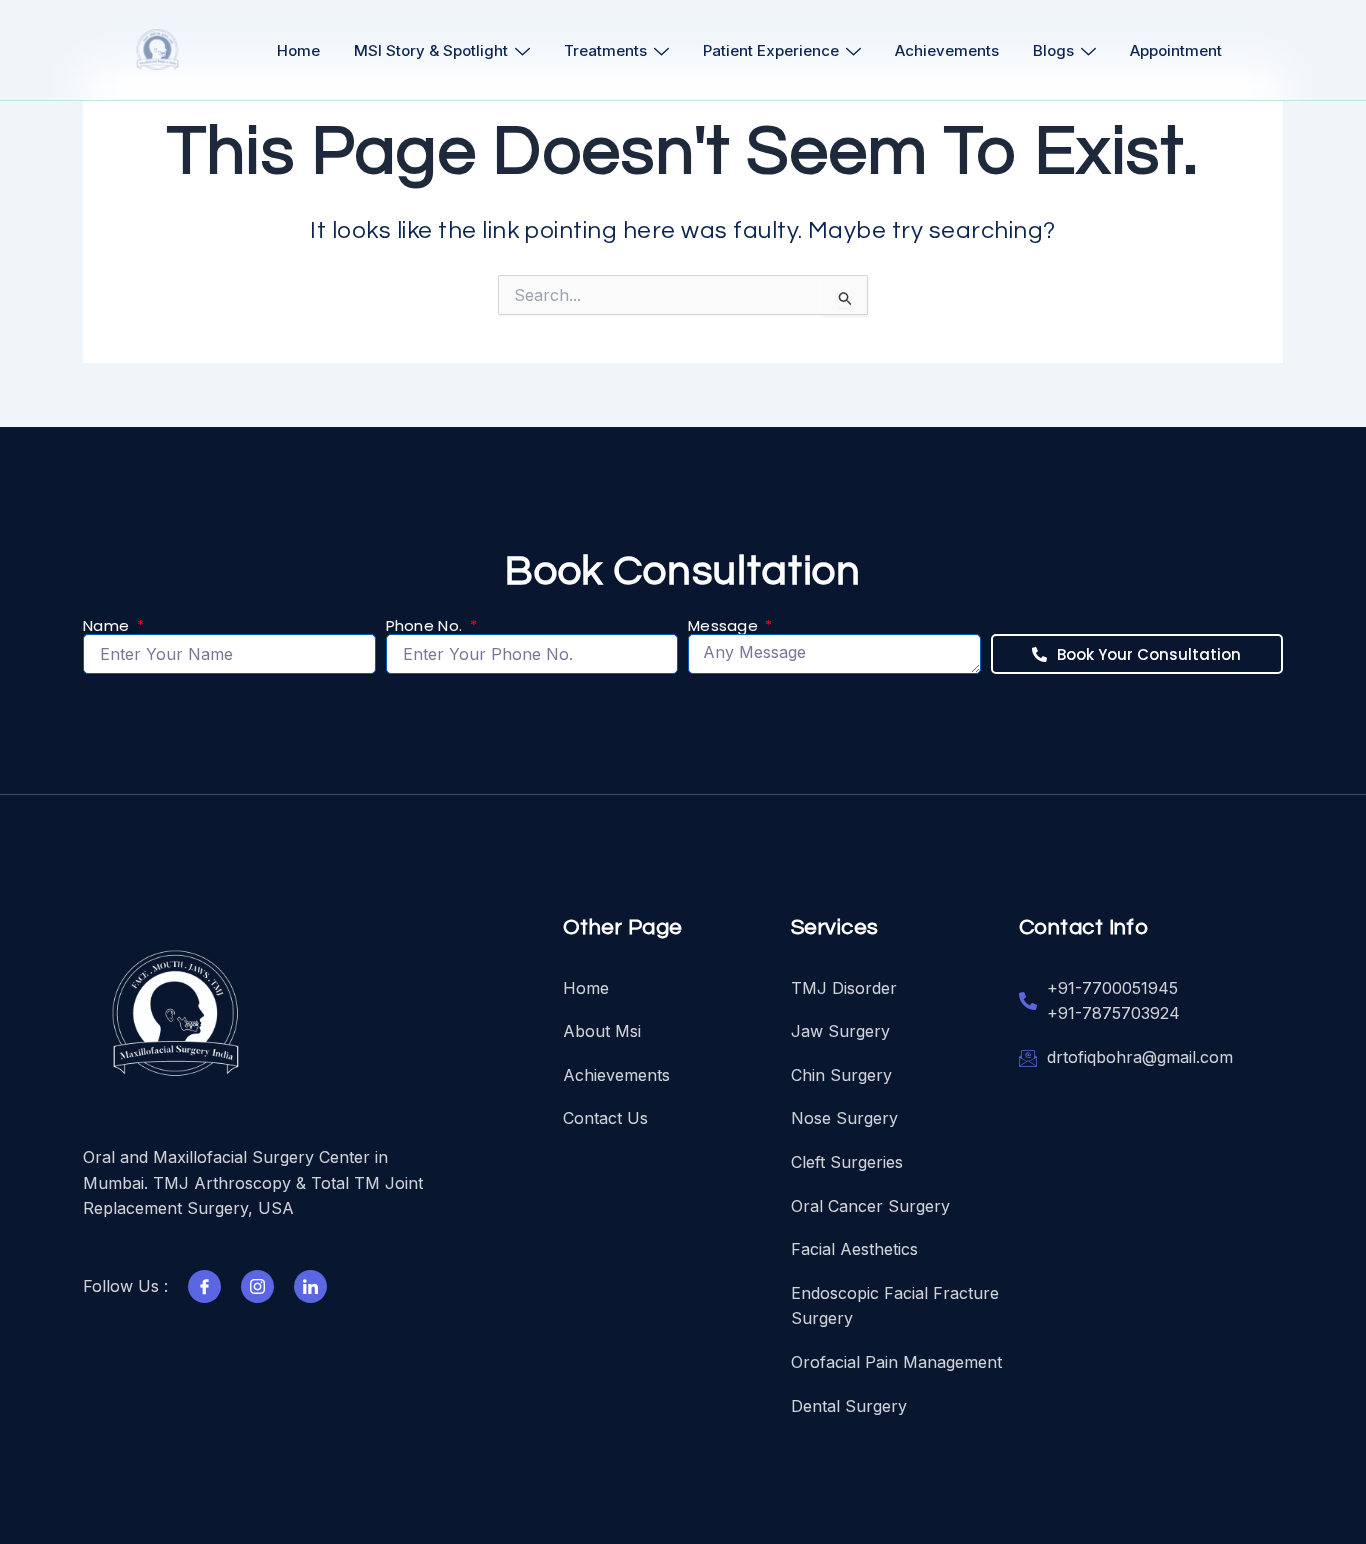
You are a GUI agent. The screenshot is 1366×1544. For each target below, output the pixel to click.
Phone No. (426, 626)
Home (298, 50)
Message (725, 626)
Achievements (947, 50)
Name (108, 626)
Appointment (1176, 50)
